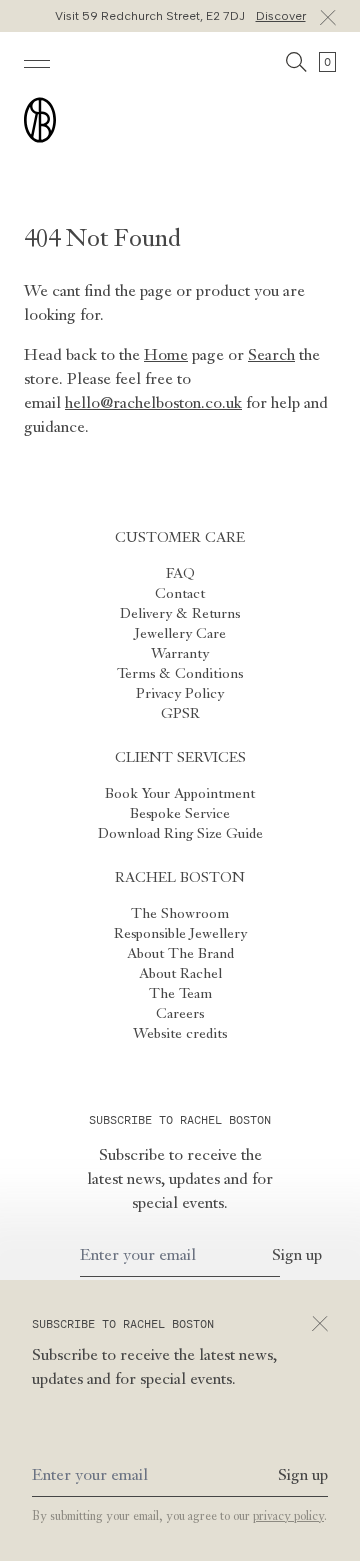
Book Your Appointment (180, 794)
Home (166, 356)
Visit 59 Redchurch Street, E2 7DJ (180, 16)
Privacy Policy (180, 694)
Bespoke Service (180, 814)
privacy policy (288, 1517)
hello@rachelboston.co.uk (153, 404)
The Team (180, 994)
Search (271, 356)
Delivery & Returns (180, 614)
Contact (180, 594)
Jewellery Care (180, 634)
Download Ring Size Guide (180, 834)
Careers (180, 1014)
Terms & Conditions (180, 674)
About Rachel (180, 974)
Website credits (180, 1034)
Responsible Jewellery (180, 934)
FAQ (180, 574)
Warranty (180, 654)
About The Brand (180, 954)
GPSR (180, 714)
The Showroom (180, 914)
